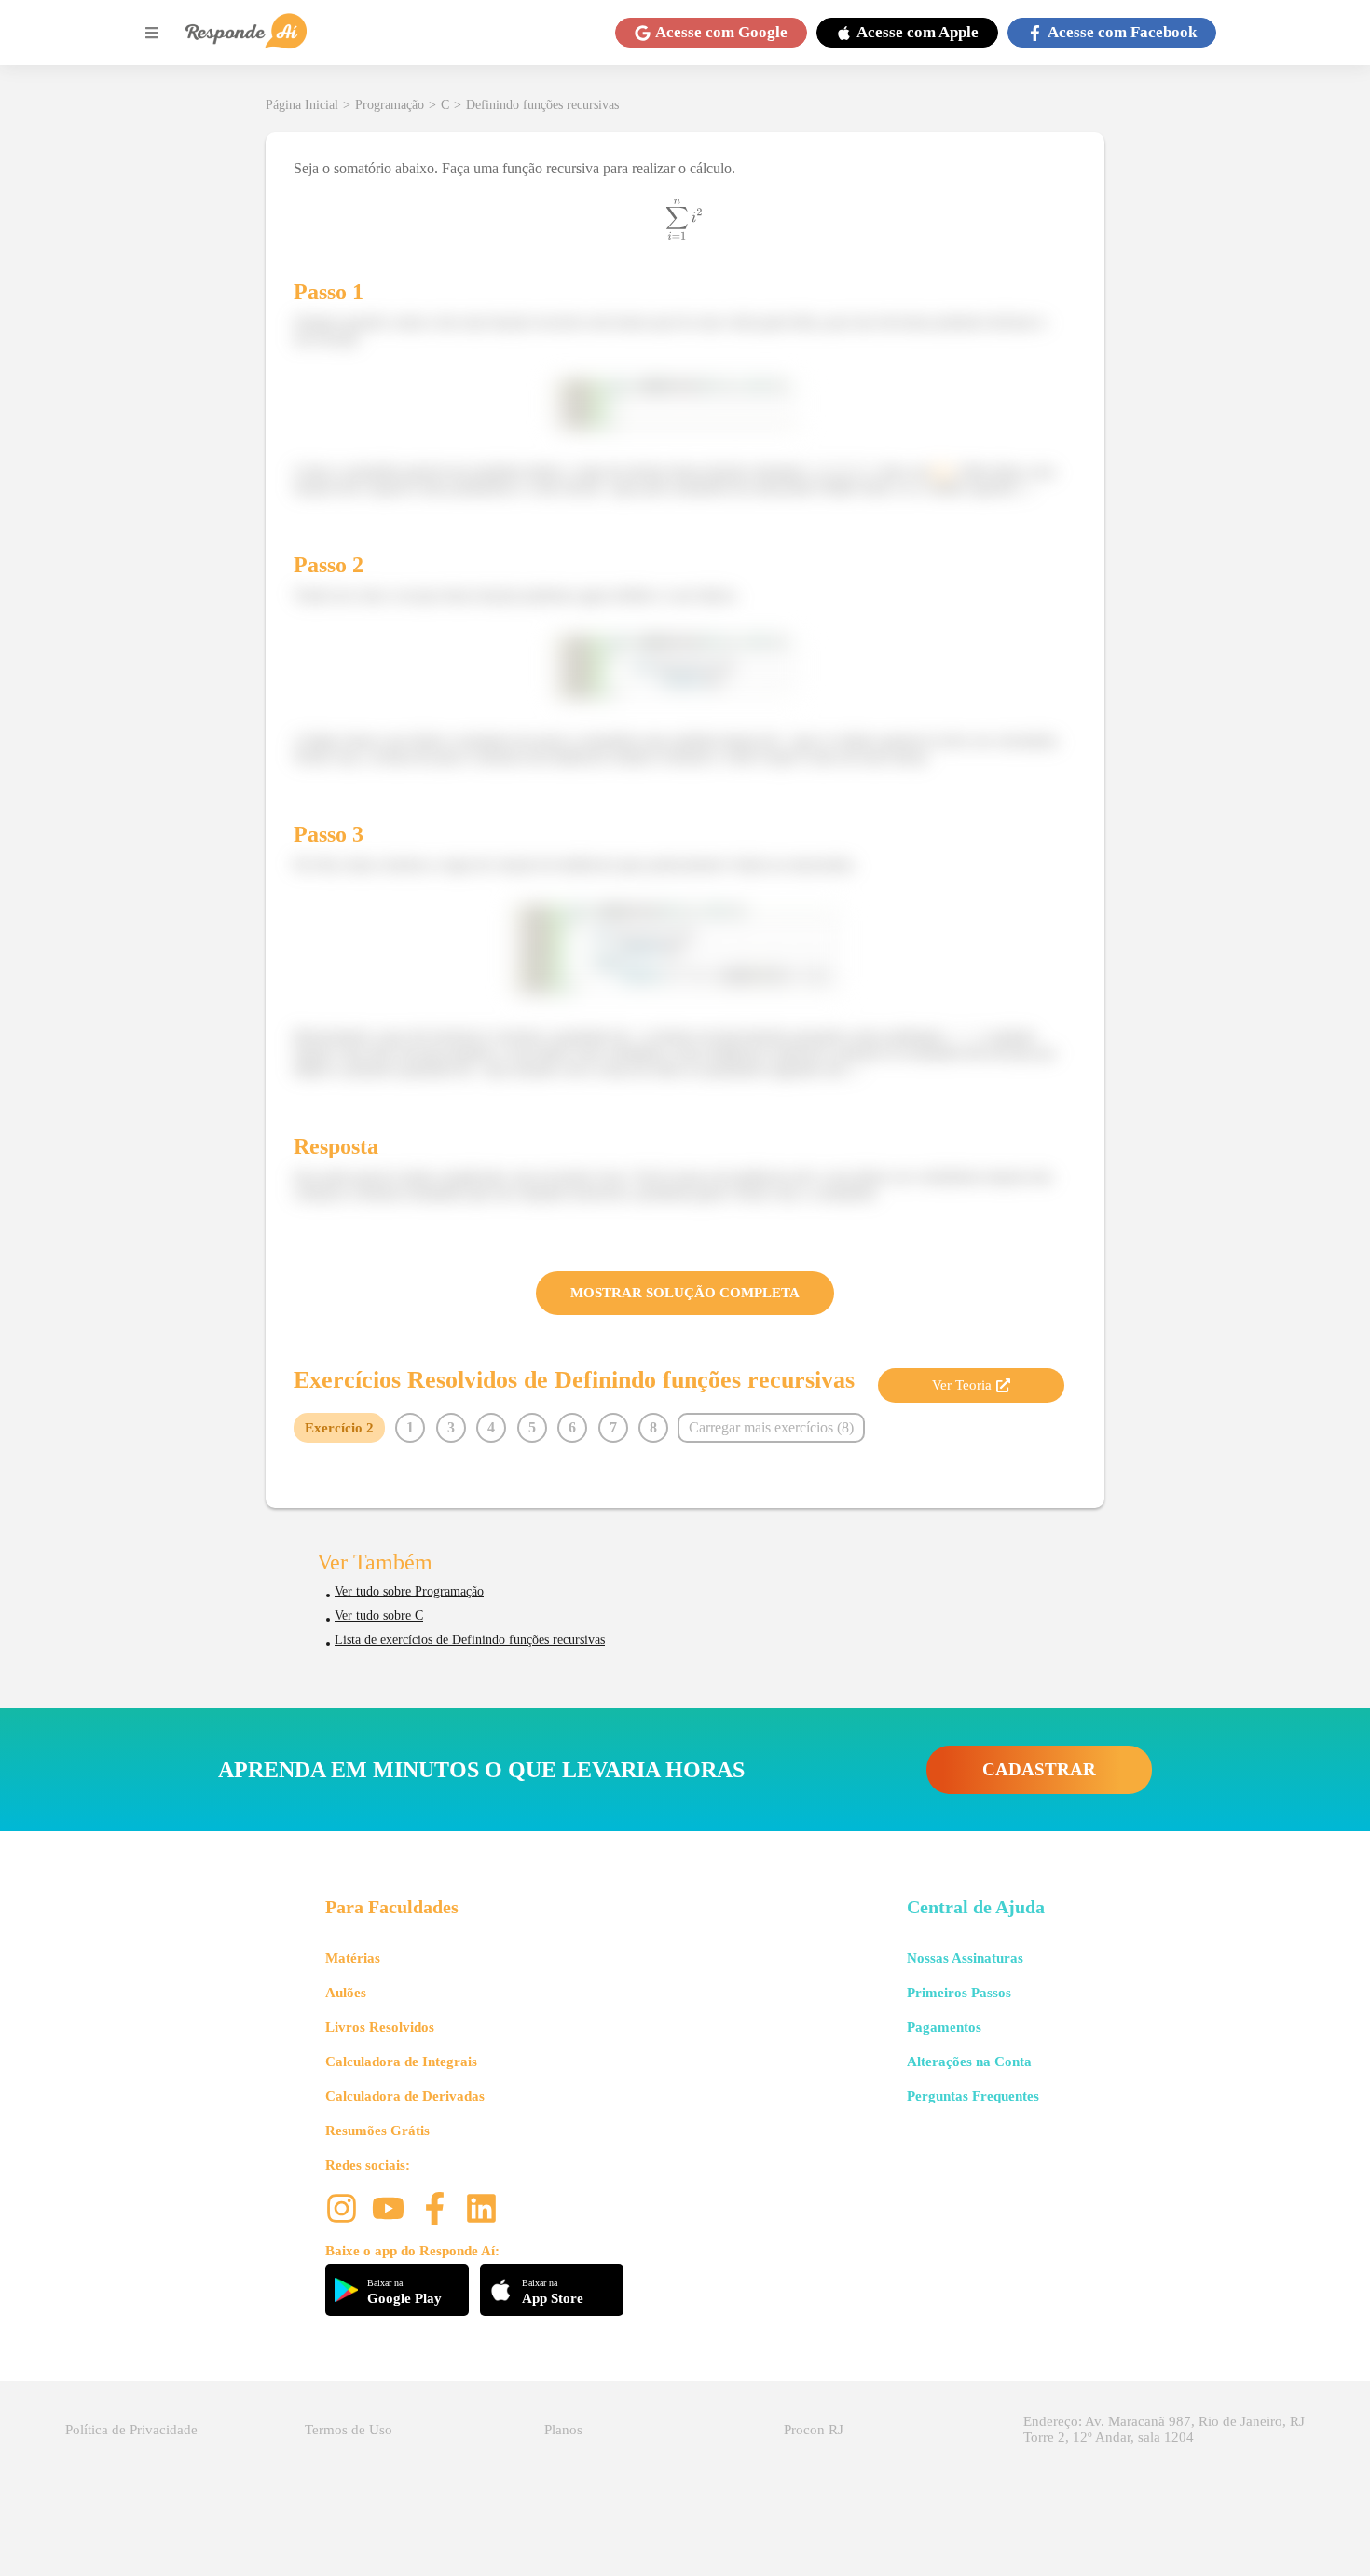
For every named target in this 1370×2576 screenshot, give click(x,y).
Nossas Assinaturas (965, 1958)
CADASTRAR (1039, 1769)
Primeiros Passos (959, 1993)
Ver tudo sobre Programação (409, 1591)
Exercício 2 (339, 1428)
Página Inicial (302, 105)
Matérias (353, 1958)
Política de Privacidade (131, 2430)
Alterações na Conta (969, 2062)
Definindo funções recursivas (542, 105)
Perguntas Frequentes (973, 2096)
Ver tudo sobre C (379, 1616)
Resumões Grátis (377, 2131)
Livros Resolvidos (380, 2027)
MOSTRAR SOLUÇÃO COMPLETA (685, 1293)
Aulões (346, 1993)
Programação (390, 105)
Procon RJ (814, 2430)
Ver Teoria (962, 1385)
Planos (563, 2430)
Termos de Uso (349, 2430)
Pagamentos (944, 2027)
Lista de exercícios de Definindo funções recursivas (470, 1640)
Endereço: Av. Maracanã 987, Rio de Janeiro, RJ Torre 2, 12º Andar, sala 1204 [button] (1164, 2429)
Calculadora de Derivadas (405, 2096)
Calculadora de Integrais (401, 2062)
